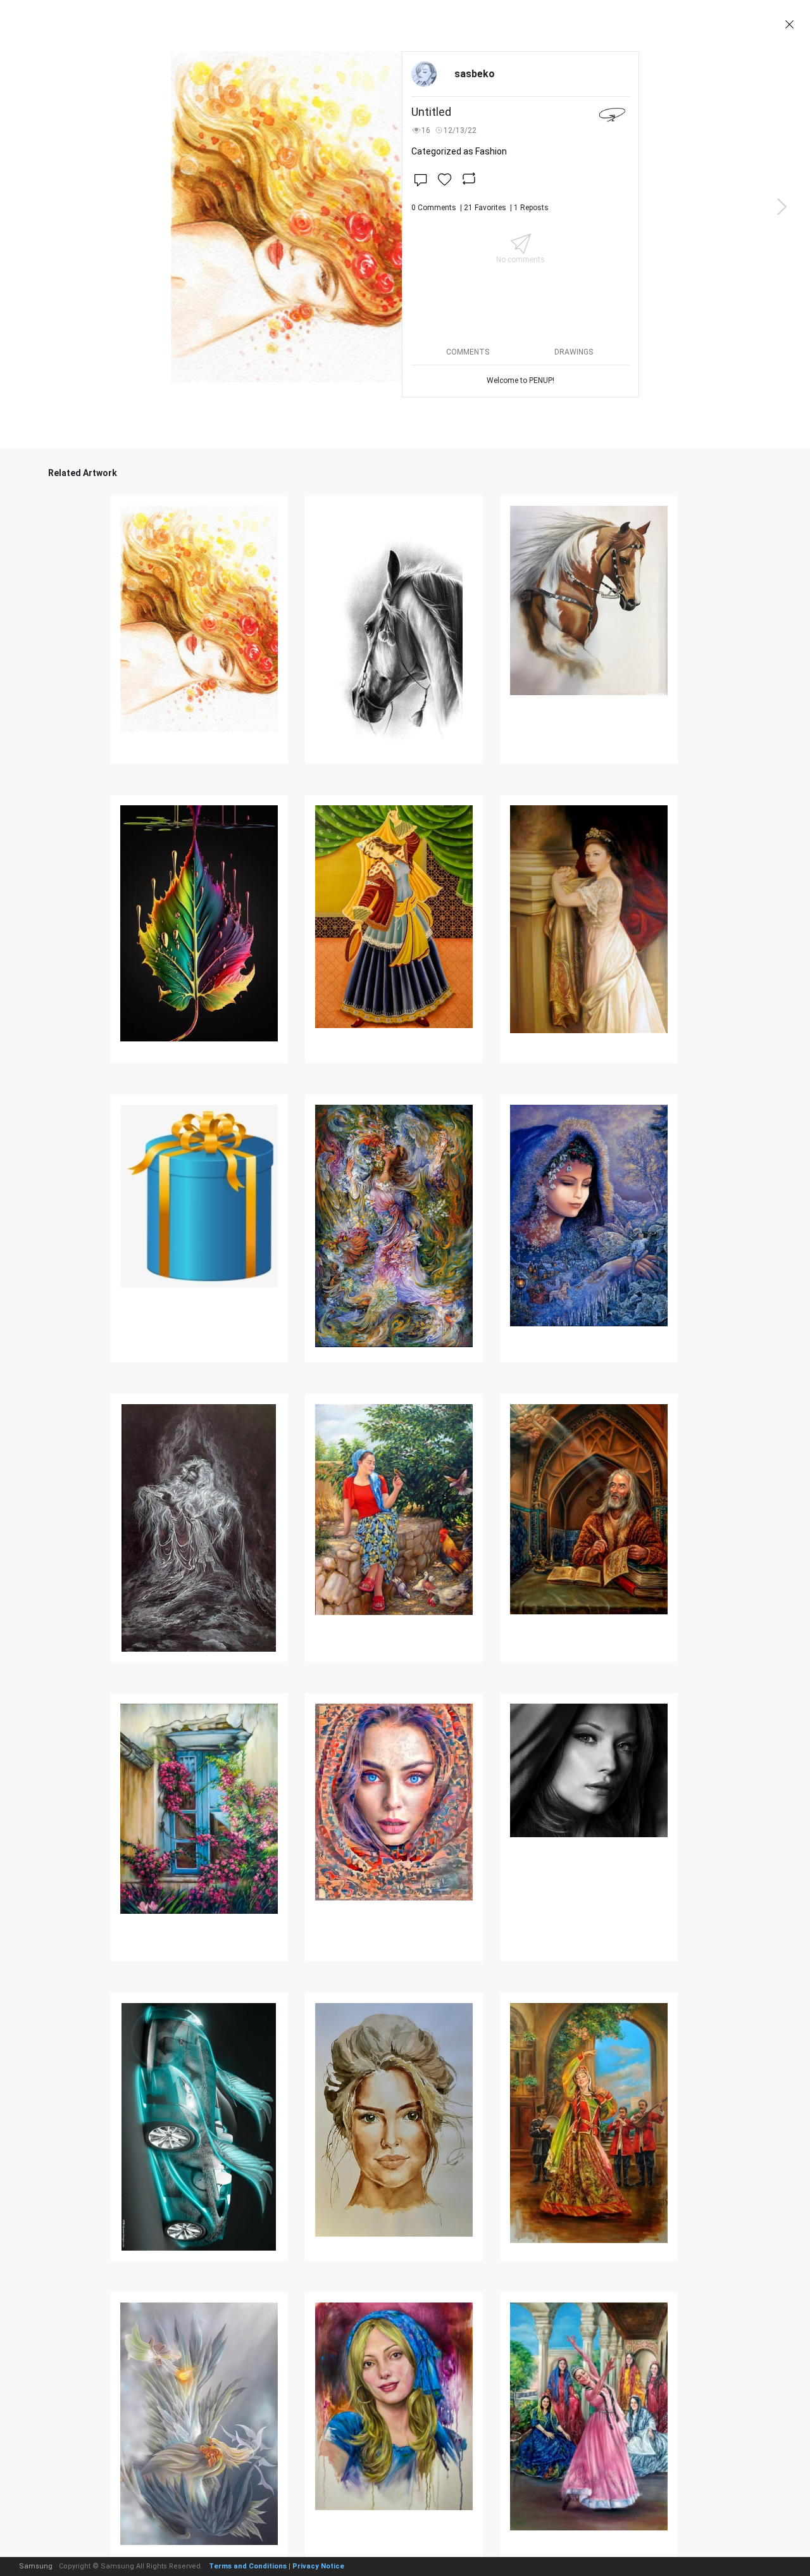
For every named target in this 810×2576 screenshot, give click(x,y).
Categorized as (459, 151)
